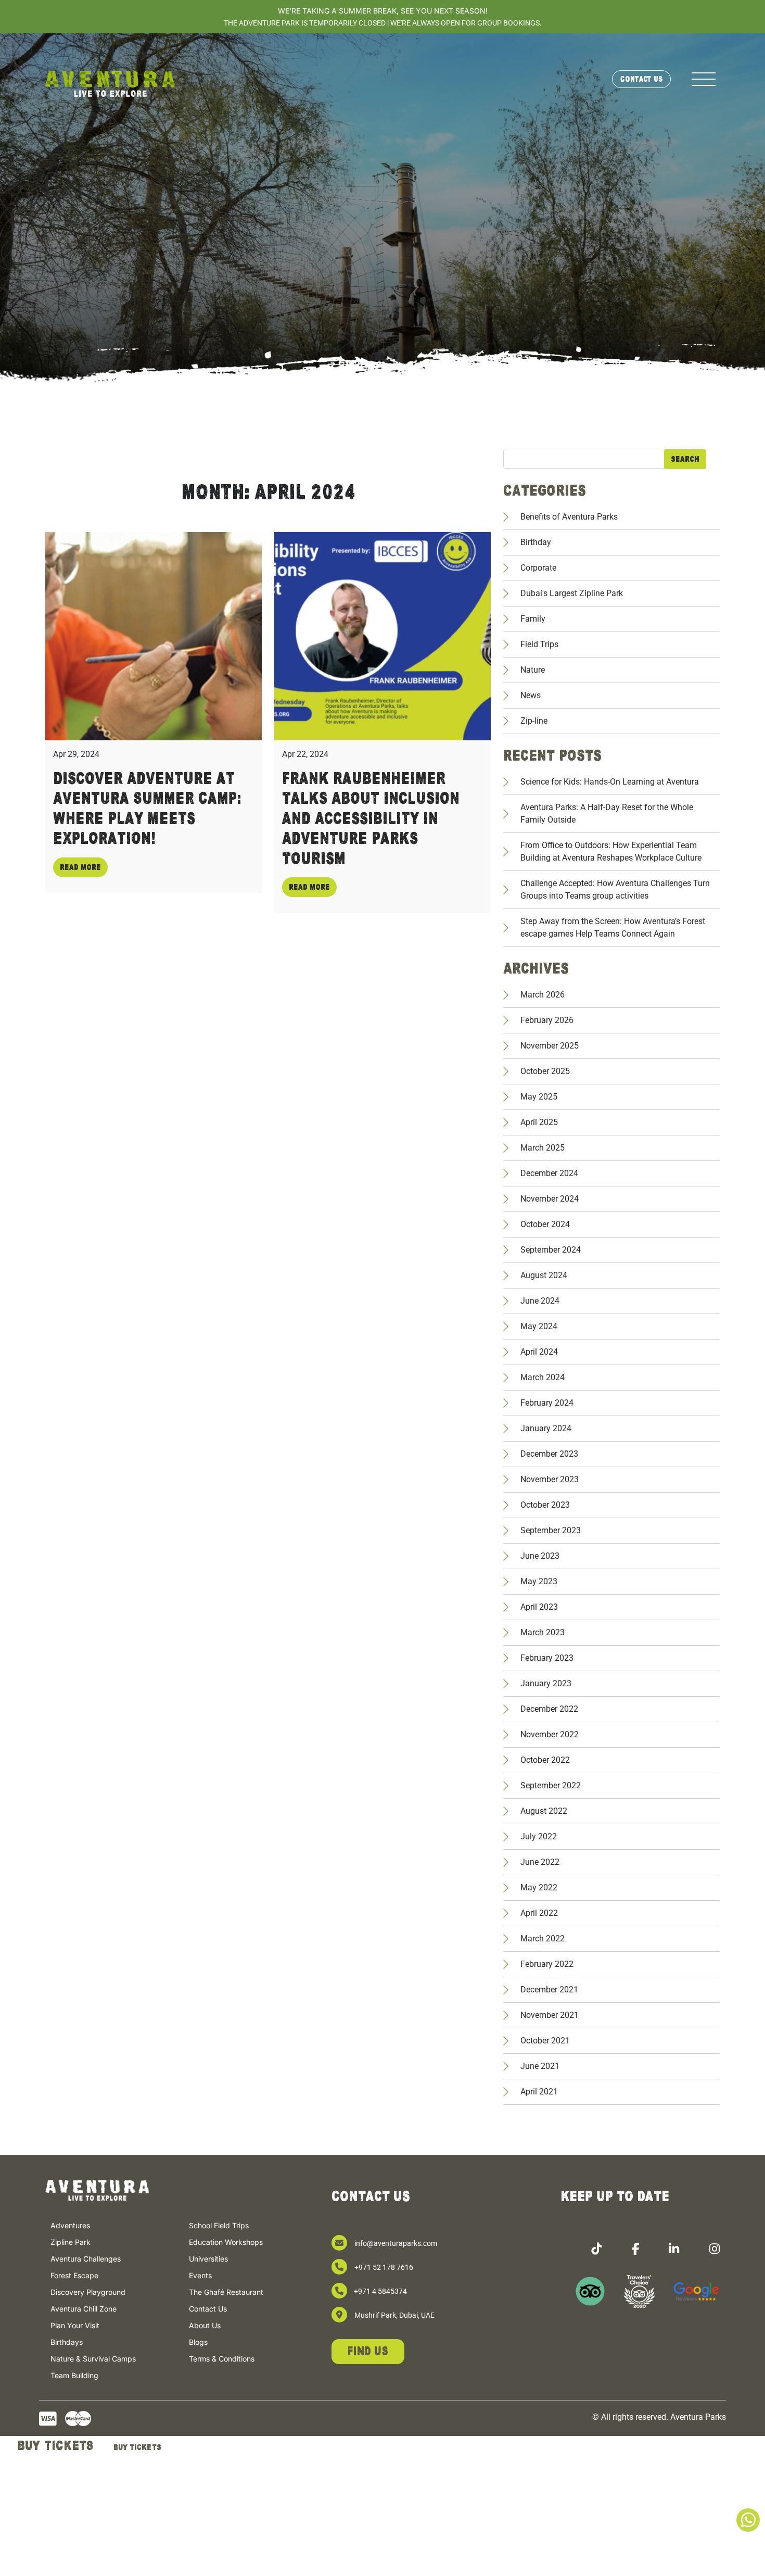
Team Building (74, 2376)
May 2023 (539, 1581)
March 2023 (543, 1632)
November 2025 (550, 1046)
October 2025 (545, 1071)
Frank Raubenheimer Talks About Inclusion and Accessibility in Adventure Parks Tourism (371, 819)
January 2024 (546, 1428)
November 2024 (550, 1199)
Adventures (70, 2226)
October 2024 (545, 1224)
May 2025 (539, 1097)
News (531, 695)
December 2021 (549, 1990)
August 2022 (544, 1811)
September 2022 (551, 1785)
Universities (208, 2259)
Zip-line (534, 721)
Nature (533, 670)
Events (200, 2276)
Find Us (368, 2351)
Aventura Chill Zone (84, 2309)
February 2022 (547, 1964)
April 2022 (539, 1913)
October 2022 (545, 1760)
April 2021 (539, 2092)
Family (533, 619)
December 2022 (549, 1709)
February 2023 (547, 1658)
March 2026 (543, 995)
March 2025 (543, 1148)
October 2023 (545, 1505)
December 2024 (549, 1173)
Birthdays (67, 2343)
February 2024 (547, 1403)
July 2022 (539, 1836)
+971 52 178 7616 (384, 2267)
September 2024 (551, 1250)
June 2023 (540, 1556)
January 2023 (546, 1683)
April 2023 (539, 1607)
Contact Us (641, 79)
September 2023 (551, 1530)
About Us (205, 2326)
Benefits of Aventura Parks (569, 517)
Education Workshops (226, 2243)
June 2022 (540, 1862)
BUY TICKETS (55, 2446)
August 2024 (544, 1275)
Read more (80, 867)
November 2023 (550, 1479)
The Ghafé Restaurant (226, 2293)
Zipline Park (71, 2243)
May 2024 (539, 1326)
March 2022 (543, 1939)
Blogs (198, 2343)
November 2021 (550, 2015)
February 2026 (547, 1020)
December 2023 (549, 1454)
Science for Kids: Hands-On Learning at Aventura (610, 782)
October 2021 (545, 2041)
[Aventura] (110, 83)
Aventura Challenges (86, 2259)
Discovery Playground (88, 2293)
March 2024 (543, 1377)
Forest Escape (74, 2276)
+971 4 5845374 (380, 2291)
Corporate (538, 568)
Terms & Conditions (222, 2359)
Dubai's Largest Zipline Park (572, 593)
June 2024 (540, 1301)
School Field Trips (219, 2226)
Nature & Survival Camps (93, 2359)
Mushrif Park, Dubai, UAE (394, 2315)
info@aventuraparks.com (396, 2243)
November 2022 (550, 1734)
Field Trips (539, 644)
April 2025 (539, 1122)
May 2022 (539, 1887)
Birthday (536, 542)
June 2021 (540, 2066)
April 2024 (539, 1352)
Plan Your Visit (75, 2326)
